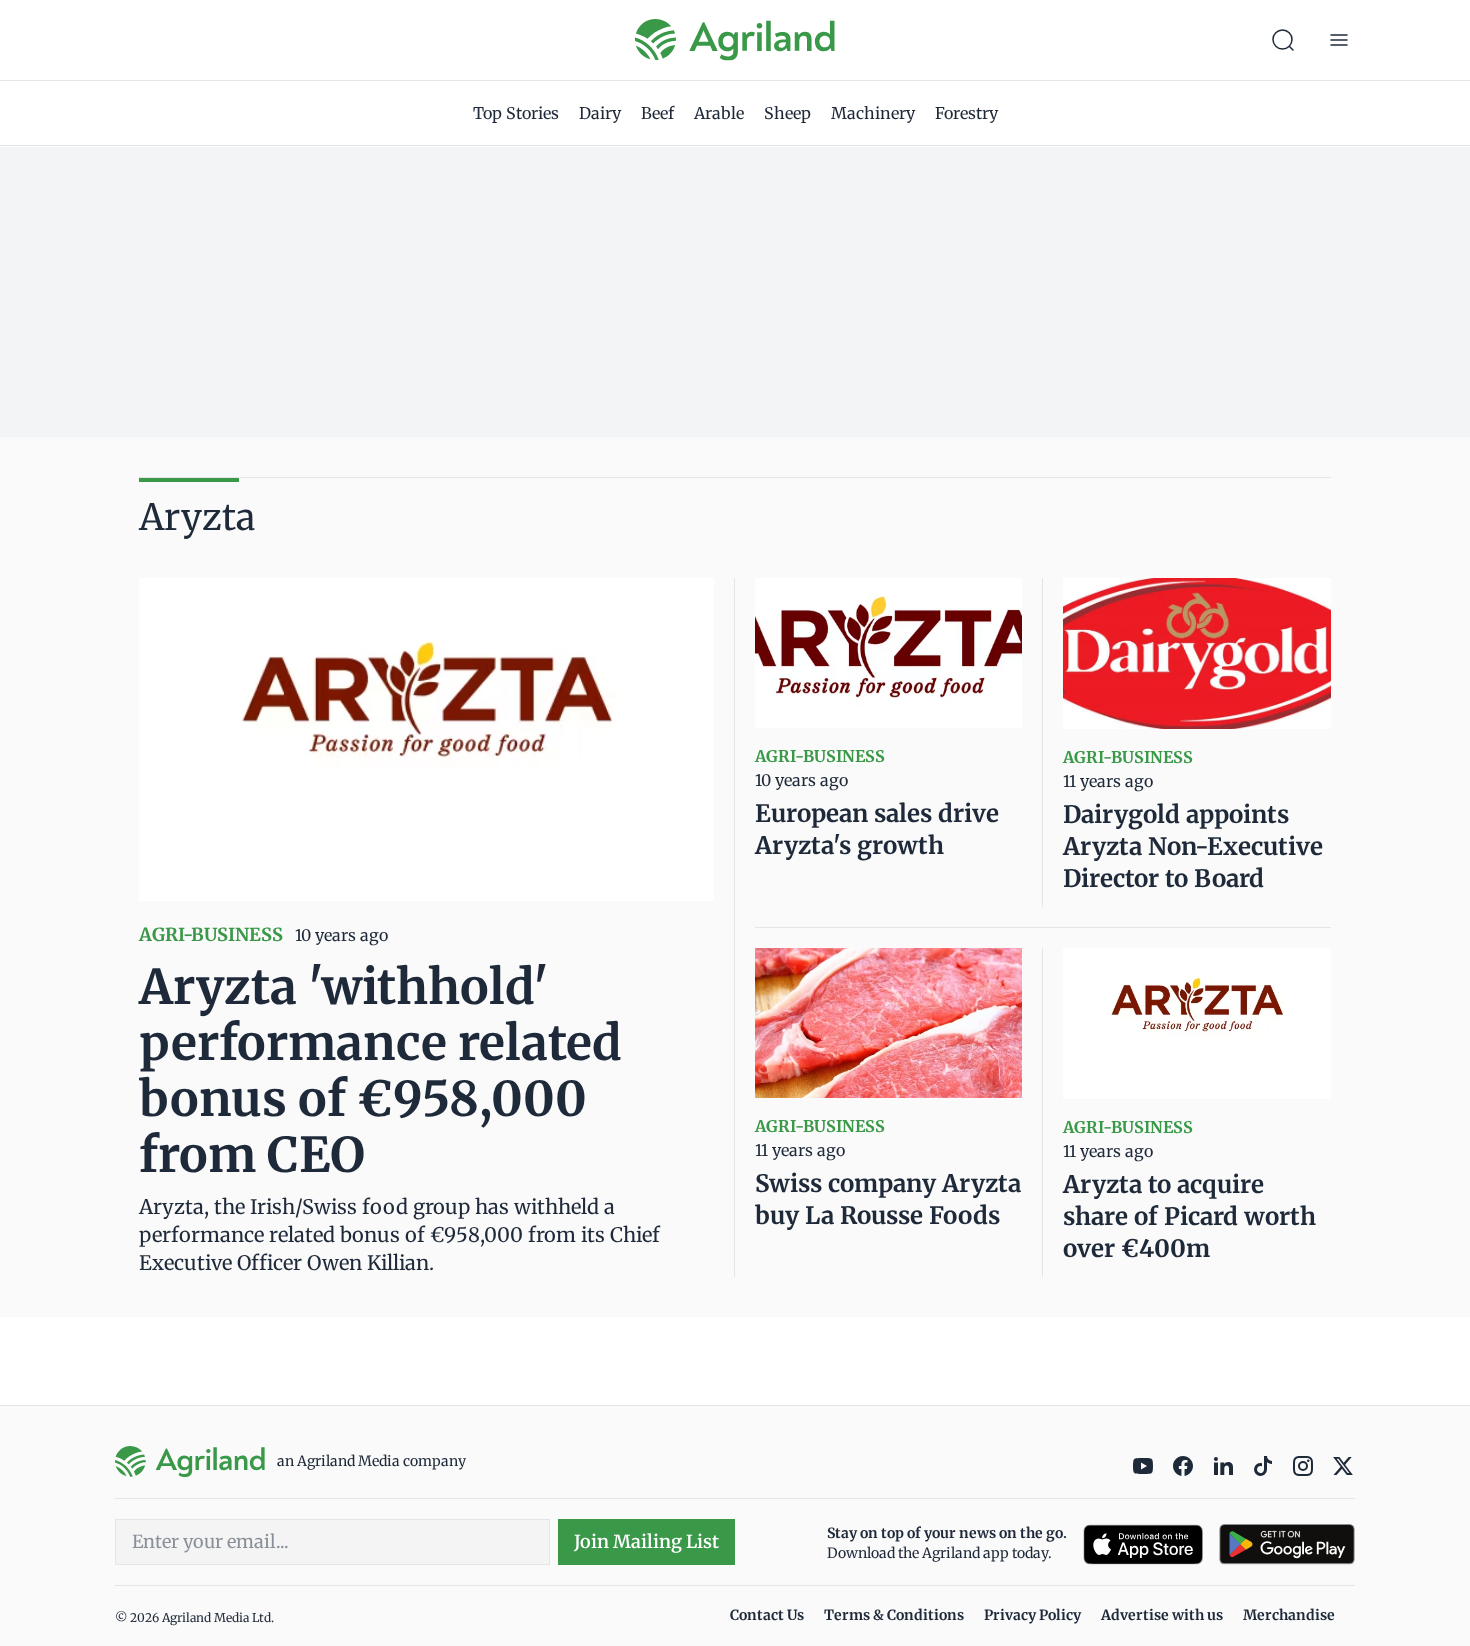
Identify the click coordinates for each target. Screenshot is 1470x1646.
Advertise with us (1162, 1615)
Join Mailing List (646, 1541)
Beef (657, 113)
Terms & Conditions (894, 1615)
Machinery (873, 113)
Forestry (966, 113)
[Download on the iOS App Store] (1143, 1544)
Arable (719, 113)
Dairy (600, 113)
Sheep (787, 113)
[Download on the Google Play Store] (1287, 1544)
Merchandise (1289, 1615)
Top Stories (516, 113)
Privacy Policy (1032, 1615)
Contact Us (767, 1615)
